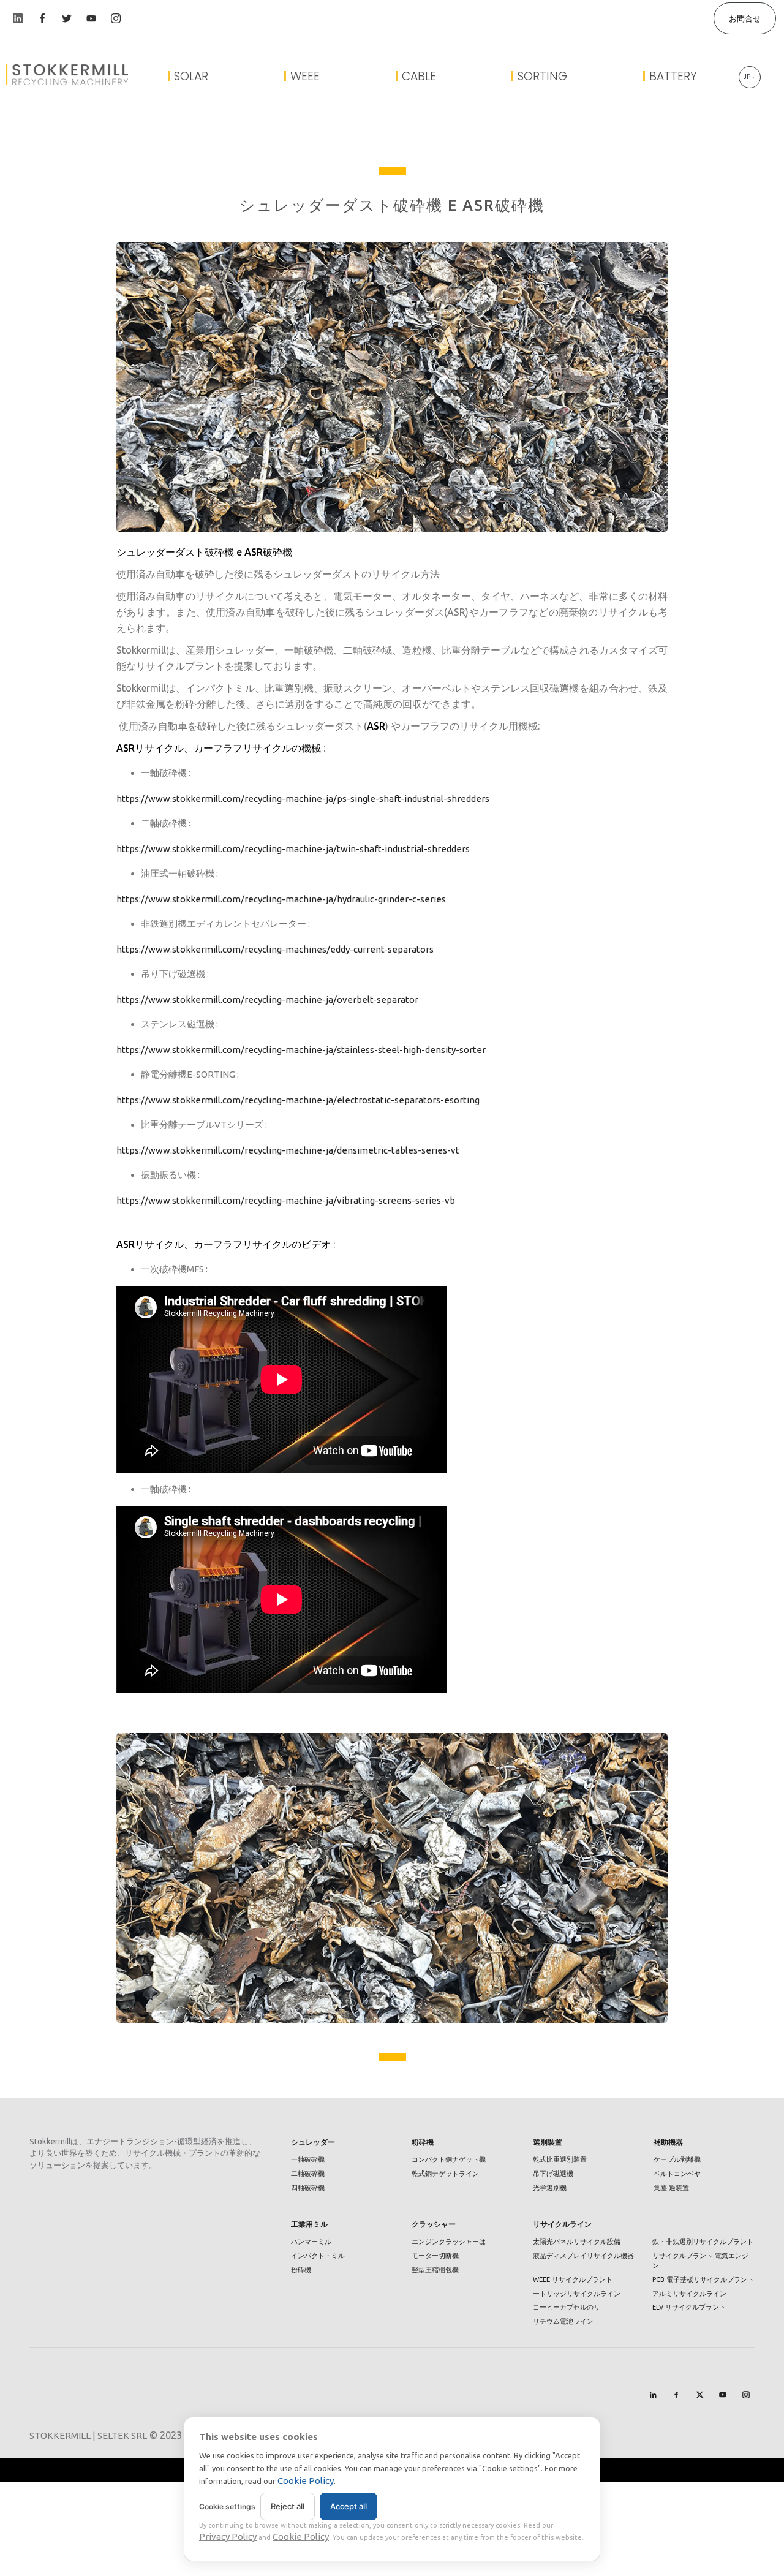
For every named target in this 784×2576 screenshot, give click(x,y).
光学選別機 (550, 2188)
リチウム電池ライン (563, 2321)
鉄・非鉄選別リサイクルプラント (703, 2242)
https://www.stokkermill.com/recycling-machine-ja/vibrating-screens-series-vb (286, 1200)
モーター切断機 (435, 2256)
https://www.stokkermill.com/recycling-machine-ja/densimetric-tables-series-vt (288, 1150)
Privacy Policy (228, 2536)
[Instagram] (746, 2395)
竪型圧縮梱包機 (435, 2270)
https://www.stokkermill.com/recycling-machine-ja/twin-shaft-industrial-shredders (293, 849)
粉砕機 (423, 2142)
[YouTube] (723, 2395)
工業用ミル (309, 2224)
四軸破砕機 (308, 2188)
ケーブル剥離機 (677, 2159)
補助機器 (668, 2142)
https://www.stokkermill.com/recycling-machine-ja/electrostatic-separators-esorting (298, 1100)
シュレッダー (313, 2142)
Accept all (349, 2506)
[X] (699, 2395)
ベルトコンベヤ (677, 2174)
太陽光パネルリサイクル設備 (577, 2242)
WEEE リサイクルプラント (573, 2279)
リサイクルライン (562, 2224)
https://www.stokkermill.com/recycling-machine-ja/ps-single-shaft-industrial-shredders (303, 799)
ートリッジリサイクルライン (577, 2294)
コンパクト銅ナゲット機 (449, 2159)
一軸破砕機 (308, 2159)
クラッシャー (434, 2224)
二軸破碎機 (308, 2174)
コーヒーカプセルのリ (567, 2307)
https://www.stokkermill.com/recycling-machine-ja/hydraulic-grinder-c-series (281, 899)
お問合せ (745, 18)
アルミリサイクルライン (689, 2294)
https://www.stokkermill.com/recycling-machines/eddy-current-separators (275, 949)
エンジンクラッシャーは (449, 2242)
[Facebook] (676, 2395)
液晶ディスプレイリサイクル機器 (583, 2256)
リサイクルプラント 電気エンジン (700, 2261)
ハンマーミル (311, 2242)
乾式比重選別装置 (560, 2159)
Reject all (288, 2506)
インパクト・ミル (318, 2256)
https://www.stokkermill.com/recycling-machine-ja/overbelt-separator (267, 999)
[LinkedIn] (653, 2395)
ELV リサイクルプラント (689, 2307)
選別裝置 (548, 2142)
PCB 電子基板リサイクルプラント (703, 2279)
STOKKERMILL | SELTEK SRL (88, 2435)
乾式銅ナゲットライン (445, 2174)
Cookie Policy (306, 2481)
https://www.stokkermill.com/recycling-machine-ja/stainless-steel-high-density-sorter (301, 1050)
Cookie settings (227, 2506)
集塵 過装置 (671, 2188)
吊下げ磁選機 (553, 2174)
